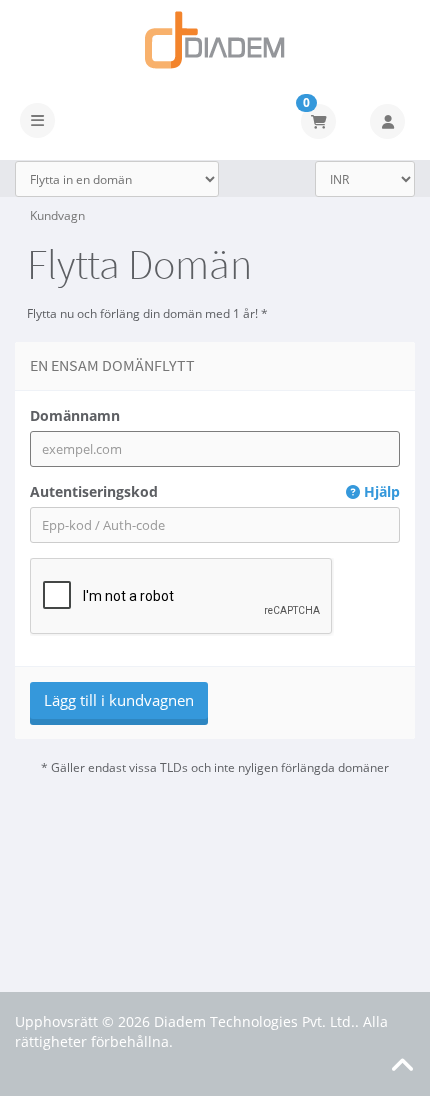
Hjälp (380, 491)
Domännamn (75, 415)
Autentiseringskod (215, 491)
